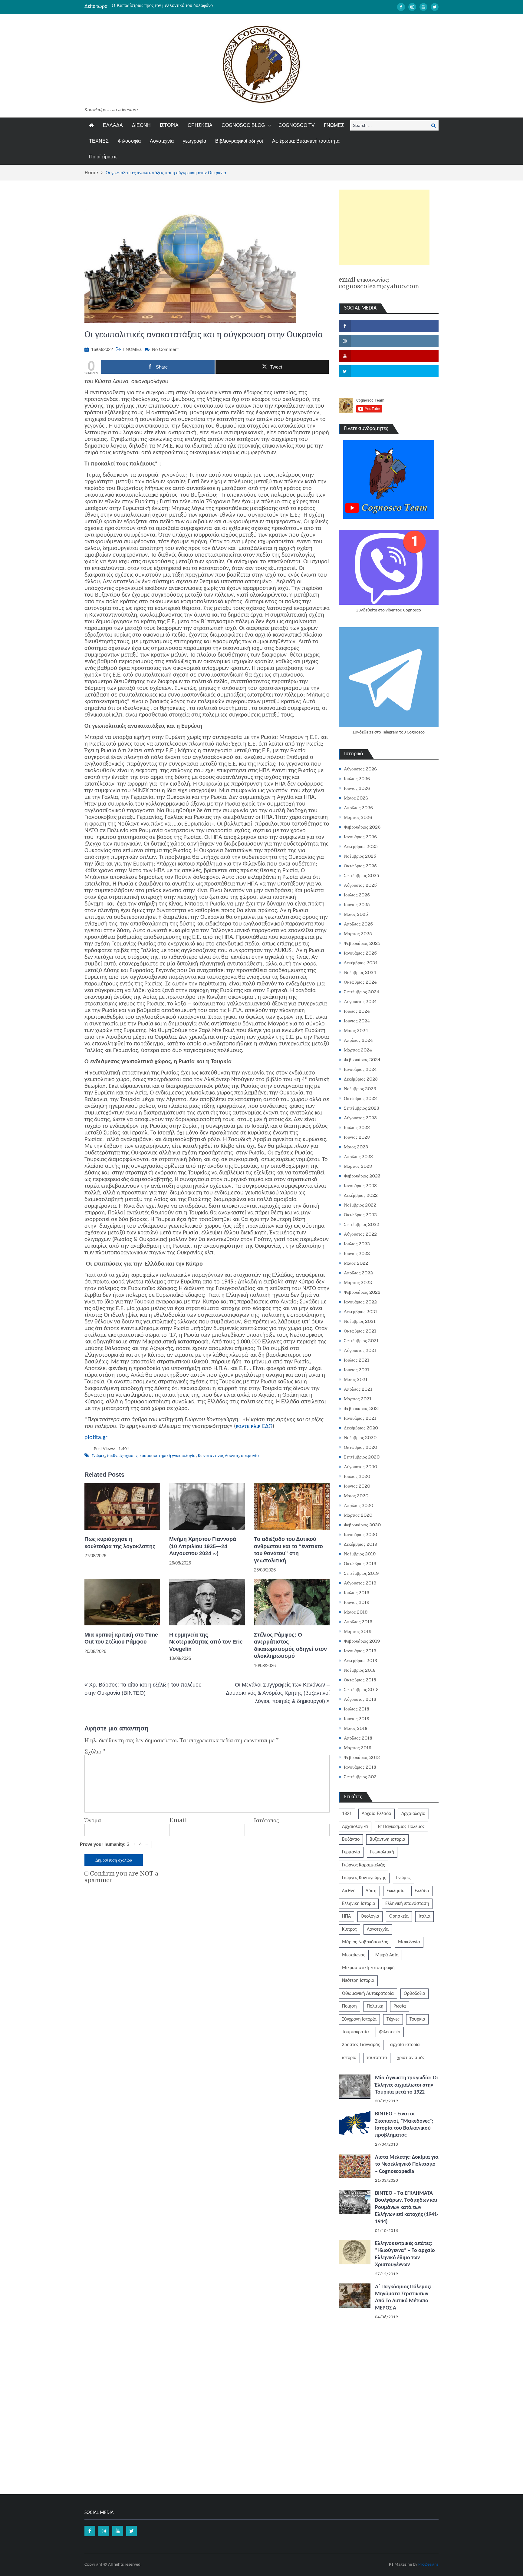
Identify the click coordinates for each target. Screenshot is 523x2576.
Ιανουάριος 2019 (360, 1651)
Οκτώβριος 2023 (360, 1098)
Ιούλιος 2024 (357, 1011)
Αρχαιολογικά (355, 1827)
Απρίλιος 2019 (358, 1622)
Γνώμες (98, 1456)
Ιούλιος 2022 (357, 1244)
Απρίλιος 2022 (358, 1273)
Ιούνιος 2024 (357, 1021)
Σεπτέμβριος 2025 (362, 876)
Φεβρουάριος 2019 (362, 1641)
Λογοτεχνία (162, 141)
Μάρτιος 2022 (358, 1283)
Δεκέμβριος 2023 (361, 1079)
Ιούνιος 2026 (357, 788)
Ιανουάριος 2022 (360, 1302)
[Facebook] (401, 7)
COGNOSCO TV (297, 125)
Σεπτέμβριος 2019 (361, 1573)
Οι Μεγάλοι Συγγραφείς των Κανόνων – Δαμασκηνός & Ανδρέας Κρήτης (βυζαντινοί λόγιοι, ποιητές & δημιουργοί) (278, 1693)
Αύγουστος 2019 (360, 1583)
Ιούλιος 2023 (357, 1127)
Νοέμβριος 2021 (360, 1321)
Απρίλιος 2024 (358, 1040)
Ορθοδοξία (414, 1994)
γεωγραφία (194, 141)
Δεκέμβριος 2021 (360, 1312)
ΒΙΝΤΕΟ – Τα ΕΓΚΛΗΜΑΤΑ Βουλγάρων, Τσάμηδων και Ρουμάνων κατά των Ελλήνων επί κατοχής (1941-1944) (407, 2208)
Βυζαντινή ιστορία (387, 1839)
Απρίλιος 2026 (358, 808)
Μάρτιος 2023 (358, 1166)
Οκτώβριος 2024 (360, 982)
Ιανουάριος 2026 (360, 837)
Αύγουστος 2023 (360, 1118)
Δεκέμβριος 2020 (361, 1428)
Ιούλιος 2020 (357, 1476)
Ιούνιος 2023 (357, 1137)
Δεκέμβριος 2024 (361, 963)
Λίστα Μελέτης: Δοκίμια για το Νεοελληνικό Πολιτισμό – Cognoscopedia (407, 2164)
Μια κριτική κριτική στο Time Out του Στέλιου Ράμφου (121, 1638)
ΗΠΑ (346, 1916)
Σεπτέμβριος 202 (360, 1777)
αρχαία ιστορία (405, 2045)
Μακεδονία (409, 1942)
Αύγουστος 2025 (360, 885)
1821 (347, 1814)
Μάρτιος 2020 (358, 1515)
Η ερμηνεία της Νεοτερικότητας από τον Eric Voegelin (206, 1642)
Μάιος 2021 (356, 1379)
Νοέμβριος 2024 (360, 972)
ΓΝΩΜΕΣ (334, 125)
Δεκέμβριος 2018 (360, 1660)
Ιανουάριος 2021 (360, 1418)
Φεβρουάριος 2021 (362, 1409)
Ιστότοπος (266, 1820)
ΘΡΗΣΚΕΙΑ (200, 125)
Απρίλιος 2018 (358, 1738)
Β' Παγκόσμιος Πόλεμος (401, 1827)
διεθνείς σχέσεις (122, 1456)
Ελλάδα (422, 1891)
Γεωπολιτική (382, 1852)
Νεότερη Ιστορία (358, 1981)
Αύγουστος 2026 (360, 769)
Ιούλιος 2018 (357, 1709)
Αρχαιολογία (413, 1814)
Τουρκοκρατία (355, 2032)
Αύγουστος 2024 (360, 1002)
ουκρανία (250, 1456)
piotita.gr (96, 1438)
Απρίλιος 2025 (358, 924)
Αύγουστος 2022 (360, 1234)
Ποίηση (349, 2006)
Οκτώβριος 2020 (360, 1447)
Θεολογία (370, 1916)
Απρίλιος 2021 (358, 1389)
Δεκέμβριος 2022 (361, 1195)
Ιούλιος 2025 (357, 895)
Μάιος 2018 (356, 1728)
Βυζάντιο (351, 1839)
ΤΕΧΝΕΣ (99, 141)
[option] (204, 6)
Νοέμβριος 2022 (360, 1205)
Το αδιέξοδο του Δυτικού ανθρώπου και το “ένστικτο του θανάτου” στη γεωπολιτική (193, 6)
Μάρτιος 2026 (358, 817)
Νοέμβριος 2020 (360, 1438)
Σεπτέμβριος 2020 (362, 1457)
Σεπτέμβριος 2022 (362, 1224)
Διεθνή (349, 1891)
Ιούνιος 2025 (357, 905)
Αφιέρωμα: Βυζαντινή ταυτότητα (306, 141)
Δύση (371, 1891)
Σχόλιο (95, 1752)
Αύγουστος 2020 (360, 1467)
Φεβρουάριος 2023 (362, 1176)
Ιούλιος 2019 (357, 1593)
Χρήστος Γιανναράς (361, 2045)
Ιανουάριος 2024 (360, 1069)
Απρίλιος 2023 (358, 1157)
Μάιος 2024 (356, 1031)
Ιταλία (424, 1916)
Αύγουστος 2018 (360, 1699)
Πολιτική (375, 2006)
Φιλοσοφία (129, 141)
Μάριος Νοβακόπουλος (365, 1942)
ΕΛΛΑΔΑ (113, 125)
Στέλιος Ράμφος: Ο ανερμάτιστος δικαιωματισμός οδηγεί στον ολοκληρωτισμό (290, 1645)
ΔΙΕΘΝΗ (141, 125)
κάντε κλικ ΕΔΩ (254, 1426)
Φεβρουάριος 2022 (362, 1292)
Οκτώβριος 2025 (360, 866)
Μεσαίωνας (354, 1955)
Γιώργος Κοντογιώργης (364, 1878)
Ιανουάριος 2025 (360, 953)
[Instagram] (412, 7)
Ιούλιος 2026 (357, 779)
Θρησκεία (399, 1916)
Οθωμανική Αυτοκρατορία (368, 1994)
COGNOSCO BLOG (243, 125)
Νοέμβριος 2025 (360, 856)
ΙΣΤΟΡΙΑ (169, 125)
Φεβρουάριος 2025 (362, 943)
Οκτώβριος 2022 (360, 1215)
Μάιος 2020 (356, 1496)
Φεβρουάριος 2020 (362, 1525)
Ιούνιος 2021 (357, 1370)
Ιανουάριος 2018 (360, 1767)
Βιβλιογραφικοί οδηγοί (239, 141)
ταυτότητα (377, 2058)
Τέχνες (393, 2019)
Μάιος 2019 (356, 1612)
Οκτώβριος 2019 (360, 1564)
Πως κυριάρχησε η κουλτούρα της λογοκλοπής (120, 1543)
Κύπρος (349, 1929)
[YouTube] (423, 7)
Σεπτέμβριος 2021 (361, 1341)
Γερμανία (351, 1852)
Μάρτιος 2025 (358, 934)
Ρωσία (400, 2006)
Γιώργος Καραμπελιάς (363, 1865)
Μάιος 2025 (356, 914)
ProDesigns (428, 2565)
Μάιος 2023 (356, 1147)
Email (178, 1820)
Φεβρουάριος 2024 (362, 1060)
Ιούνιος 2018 (357, 1719)
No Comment (165, 349)
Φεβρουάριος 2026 (362, 827)
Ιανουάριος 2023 (360, 1186)
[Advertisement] (384, 227)
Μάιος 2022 (356, 1263)
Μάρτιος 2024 (358, 1050)
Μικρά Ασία (387, 1955)
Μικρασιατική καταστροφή (368, 1968)
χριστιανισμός (411, 2058)
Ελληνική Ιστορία (359, 1904)
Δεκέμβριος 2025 (361, 846)
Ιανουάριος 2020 (360, 1535)
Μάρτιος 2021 (358, 1399)
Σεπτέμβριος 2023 (362, 1108)
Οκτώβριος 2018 (360, 1680)
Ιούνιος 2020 (357, 1486)
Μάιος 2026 (356, 798)
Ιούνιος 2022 (357, 1253)
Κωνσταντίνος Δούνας (218, 1456)
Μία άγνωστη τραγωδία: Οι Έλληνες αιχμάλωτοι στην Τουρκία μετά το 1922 (406, 2085)
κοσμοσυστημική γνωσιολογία (168, 1456)
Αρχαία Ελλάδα (377, 1814)
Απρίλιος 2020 (359, 1505)
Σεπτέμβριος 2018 (361, 1690)
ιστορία (349, 2058)
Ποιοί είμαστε (103, 157)
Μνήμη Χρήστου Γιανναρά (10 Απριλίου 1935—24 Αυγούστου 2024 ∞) (203, 1546)
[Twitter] (435, 7)
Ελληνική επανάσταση (407, 1904)
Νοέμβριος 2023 (360, 1089)
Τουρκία (417, 2019)
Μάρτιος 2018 (358, 1748)
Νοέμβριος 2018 (360, 1670)
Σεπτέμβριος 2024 (362, 992)
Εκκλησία (396, 1891)
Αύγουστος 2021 (360, 1350)
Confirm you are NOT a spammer (121, 1877)
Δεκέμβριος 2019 (361, 1544)
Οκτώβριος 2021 (360, 1331)
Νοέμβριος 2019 (360, 1554)
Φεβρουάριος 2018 (362, 1757)
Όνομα (93, 1820)
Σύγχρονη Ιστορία (359, 2019)
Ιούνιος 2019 (357, 1602)
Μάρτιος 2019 (358, 1631)
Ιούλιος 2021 (357, 1360)
